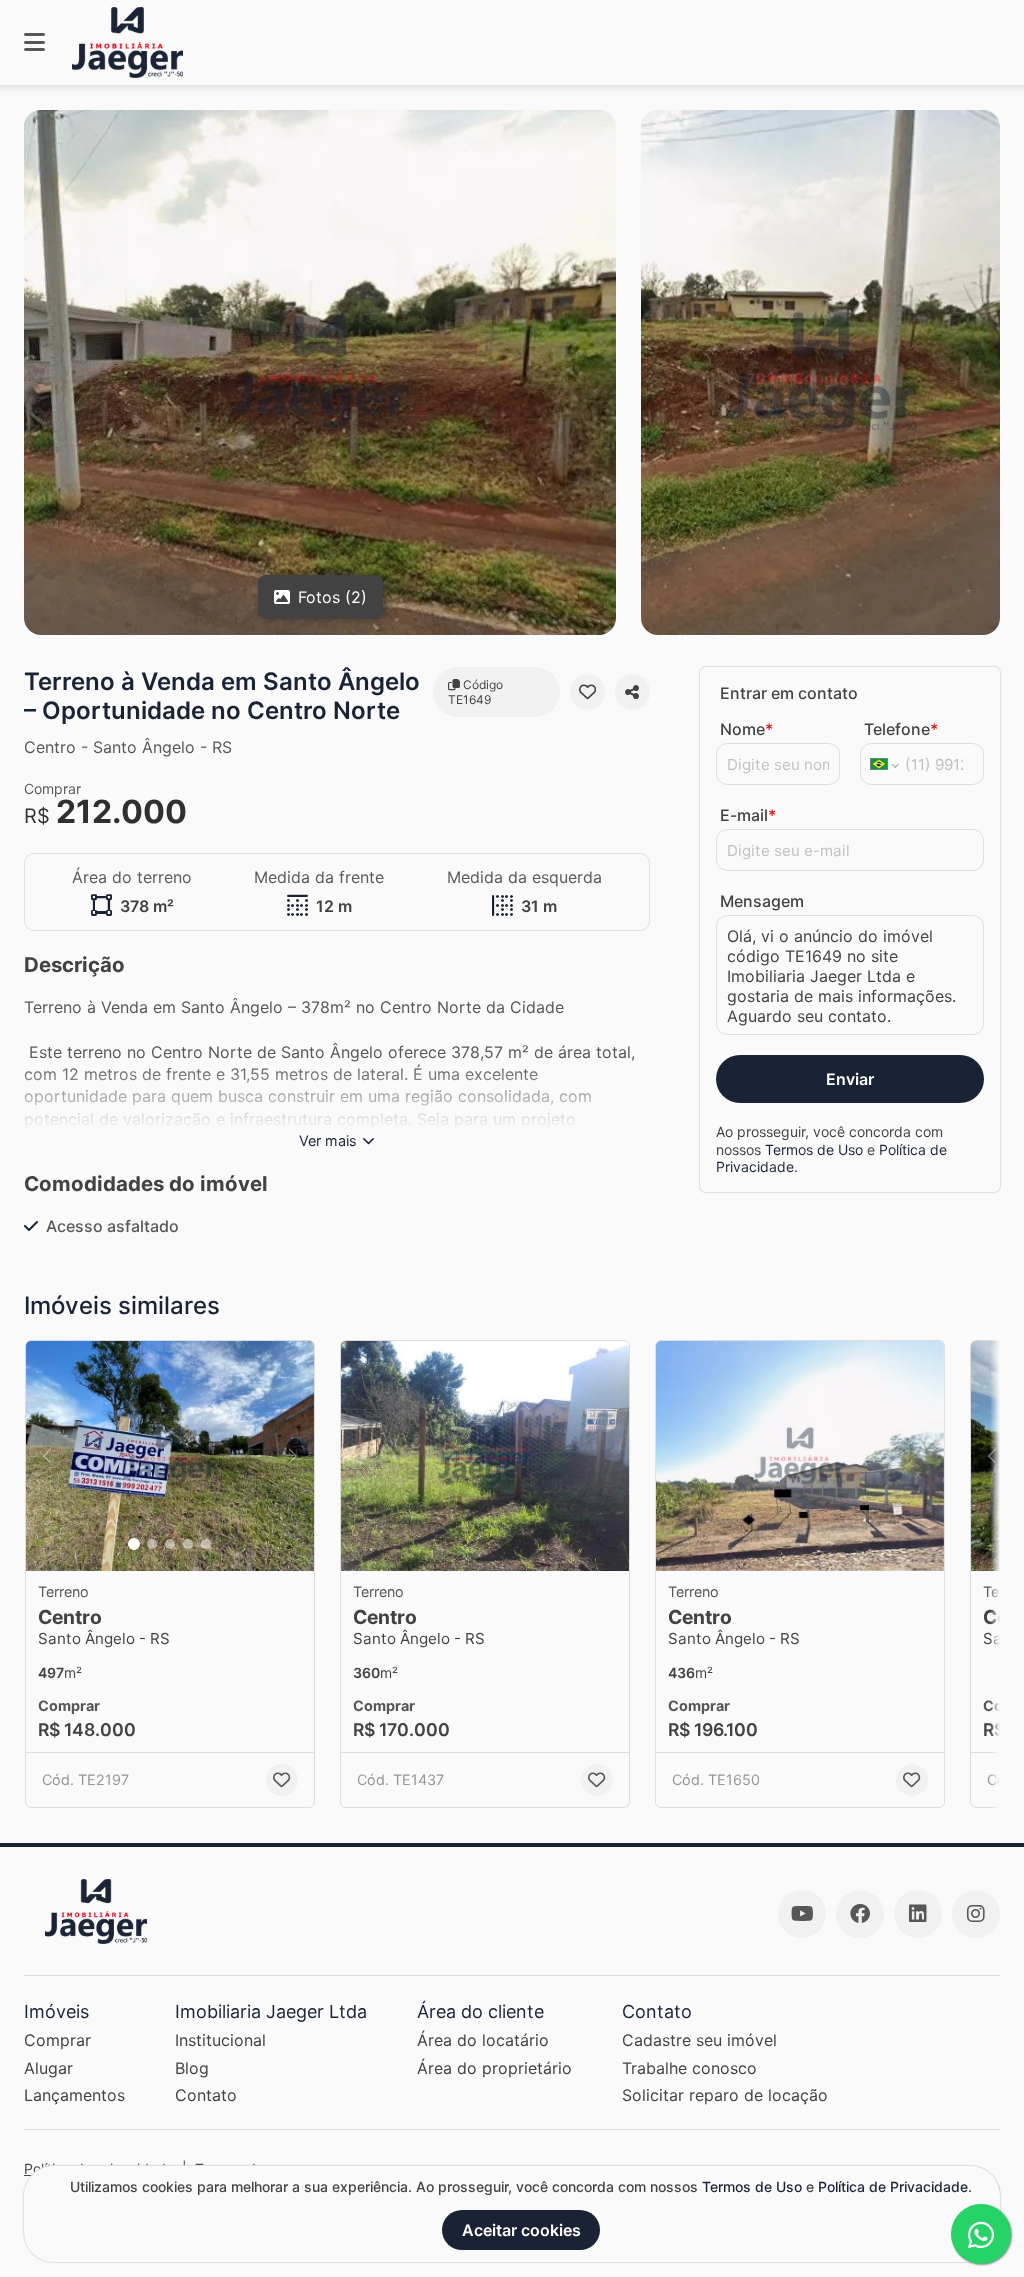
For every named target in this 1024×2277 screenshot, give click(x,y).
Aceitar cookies (521, 2230)
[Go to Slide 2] (152, 1544)
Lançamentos (74, 2095)
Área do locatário (483, 2040)
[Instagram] (976, 1914)
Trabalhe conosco (689, 2068)
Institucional (220, 2040)
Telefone (901, 729)
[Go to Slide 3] (170, 1544)
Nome (746, 729)
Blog (192, 2068)
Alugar (48, 2068)
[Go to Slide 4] (188, 1544)
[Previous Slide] (47, 1456)
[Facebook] (860, 1914)
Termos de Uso (814, 1149)
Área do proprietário (494, 2068)
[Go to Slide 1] (134, 1544)
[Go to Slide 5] (206, 1544)
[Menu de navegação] (34, 42)
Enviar (850, 1079)
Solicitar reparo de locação (725, 2095)
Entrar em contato (789, 693)
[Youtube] (802, 1914)
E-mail (748, 815)
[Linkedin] (918, 1914)
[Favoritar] (587, 692)
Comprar (57, 2040)
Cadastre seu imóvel (699, 2040)
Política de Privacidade (893, 2186)
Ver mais (328, 1140)
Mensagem (762, 901)
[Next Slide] (293, 1456)
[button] (170, 1456)
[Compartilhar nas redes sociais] (632, 692)
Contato (206, 2095)
